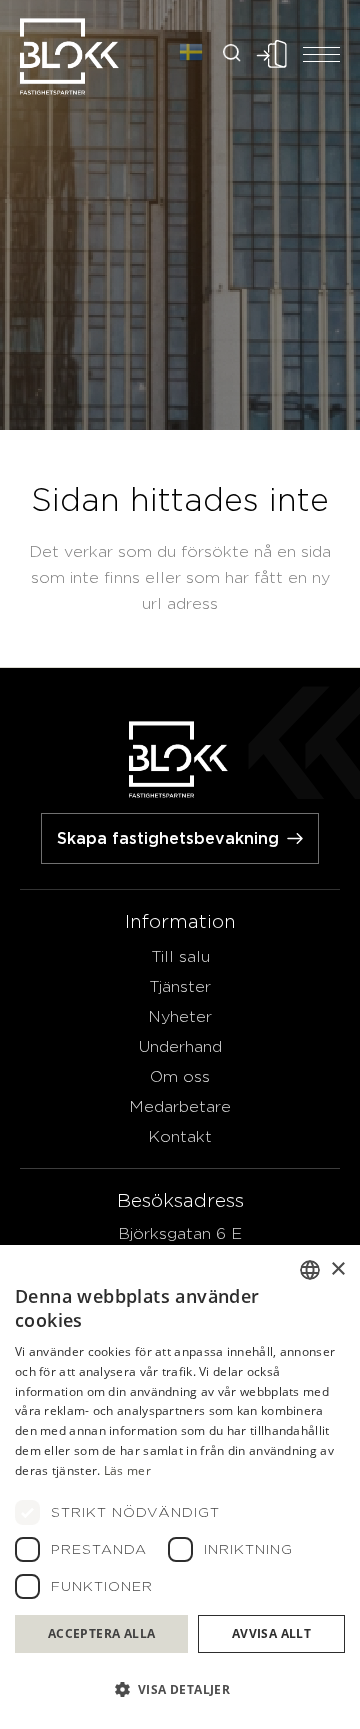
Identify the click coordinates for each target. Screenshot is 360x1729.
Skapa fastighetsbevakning (168, 838)
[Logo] (71, 55)
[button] (180, 1690)
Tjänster (180, 986)
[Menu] (321, 53)
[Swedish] (191, 54)
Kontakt (180, 1136)
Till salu (180, 956)
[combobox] (310, 1270)
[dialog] (180, 1487)
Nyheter (180, 1016)
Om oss (180, 1076)
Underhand (180, 1046)
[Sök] (234, 54)
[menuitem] (234, 55)
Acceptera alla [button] (102, 1633)
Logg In (272, 54)
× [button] (337, 1269)
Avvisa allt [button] (271, 1633)
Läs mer (127, 1470)
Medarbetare (180, 1106)
